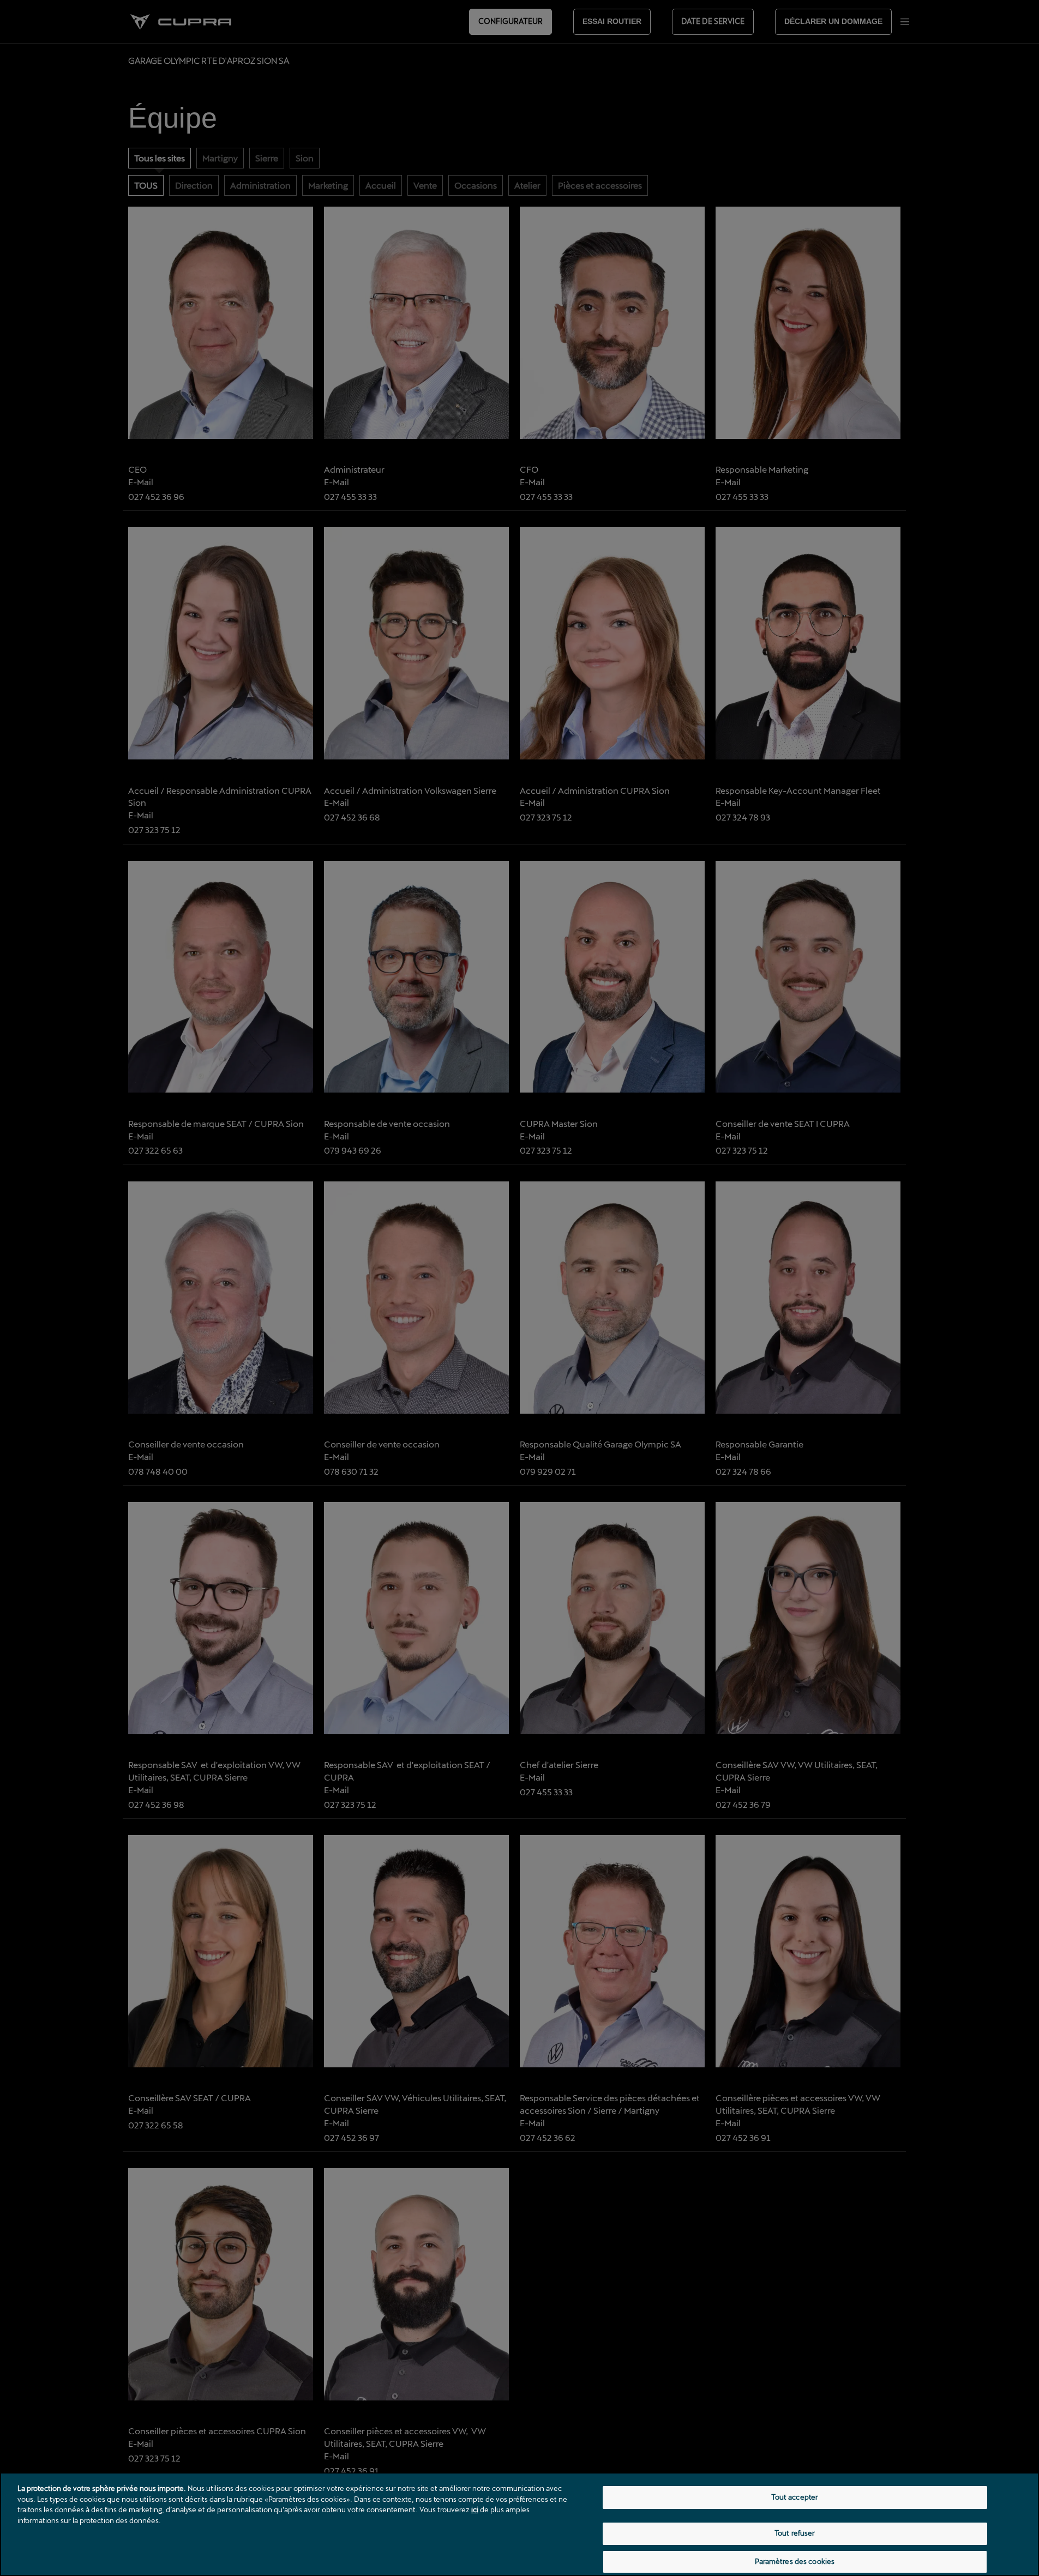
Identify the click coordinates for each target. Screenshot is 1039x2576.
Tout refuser (795, 2533)
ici (475, 2509)
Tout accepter (795, 2497)
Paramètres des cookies (795, 2561)
